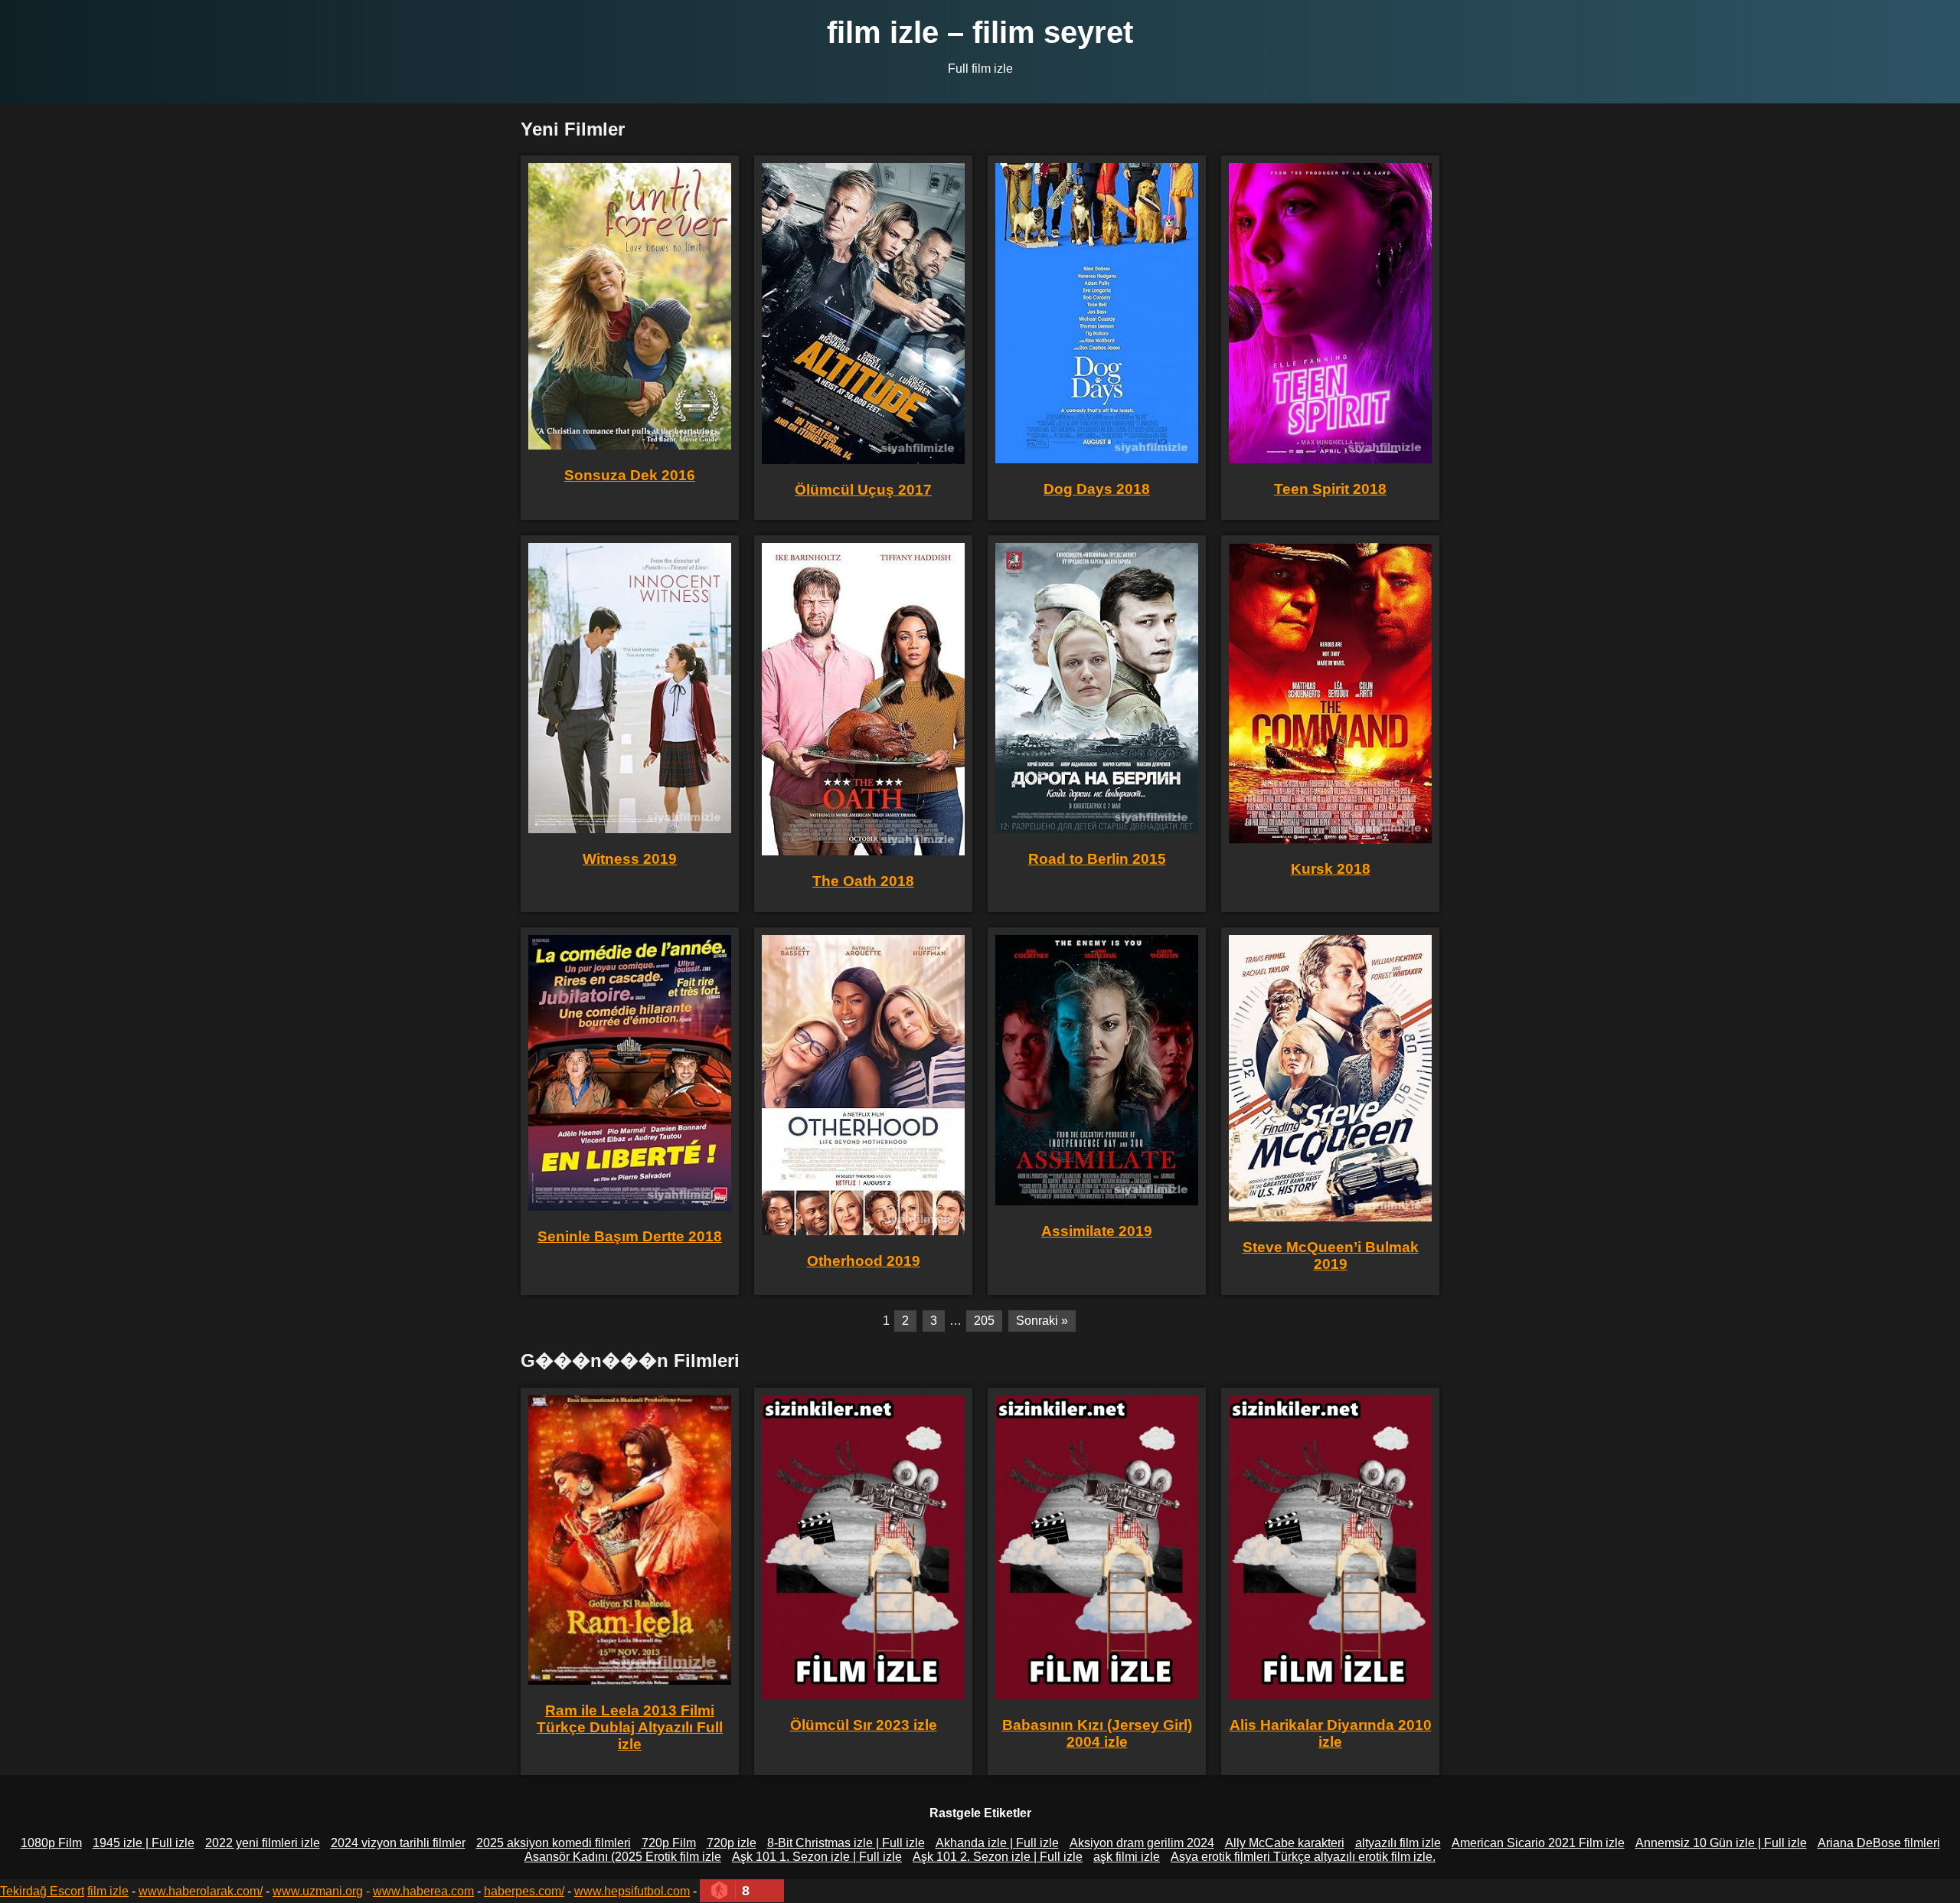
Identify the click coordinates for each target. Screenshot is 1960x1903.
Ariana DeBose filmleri (1879, 1843)
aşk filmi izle (1127, 1857)
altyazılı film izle (1398, 1843)
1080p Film (51, 1843)
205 (984, 1321)
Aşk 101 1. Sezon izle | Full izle (817, 1857)
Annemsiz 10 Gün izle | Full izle (1721, 1843)
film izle (108, 1891)
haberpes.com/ (524, 1891)
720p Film (669, 1843)
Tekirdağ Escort (42, 1891)
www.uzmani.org (318, 1891)
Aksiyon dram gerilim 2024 (1142, 1843)
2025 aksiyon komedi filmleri (554, 1843)
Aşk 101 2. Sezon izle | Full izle (998, 1857)
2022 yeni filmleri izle (263, 1843)
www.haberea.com (423, 1891)
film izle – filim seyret (980, 32)
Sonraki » (1042, 1321)
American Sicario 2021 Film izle (1538, 1843)
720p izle (732, 1843)
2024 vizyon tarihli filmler (398, 1843)
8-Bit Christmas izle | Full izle (846, 1843)
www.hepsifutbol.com (632, 1891)
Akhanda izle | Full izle (997, 1843)
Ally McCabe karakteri (1285, 1843)
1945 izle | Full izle (144, 1843)
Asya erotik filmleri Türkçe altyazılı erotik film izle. (1303, 1857)
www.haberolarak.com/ (201, 1891)
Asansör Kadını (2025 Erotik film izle (623, 1857)
